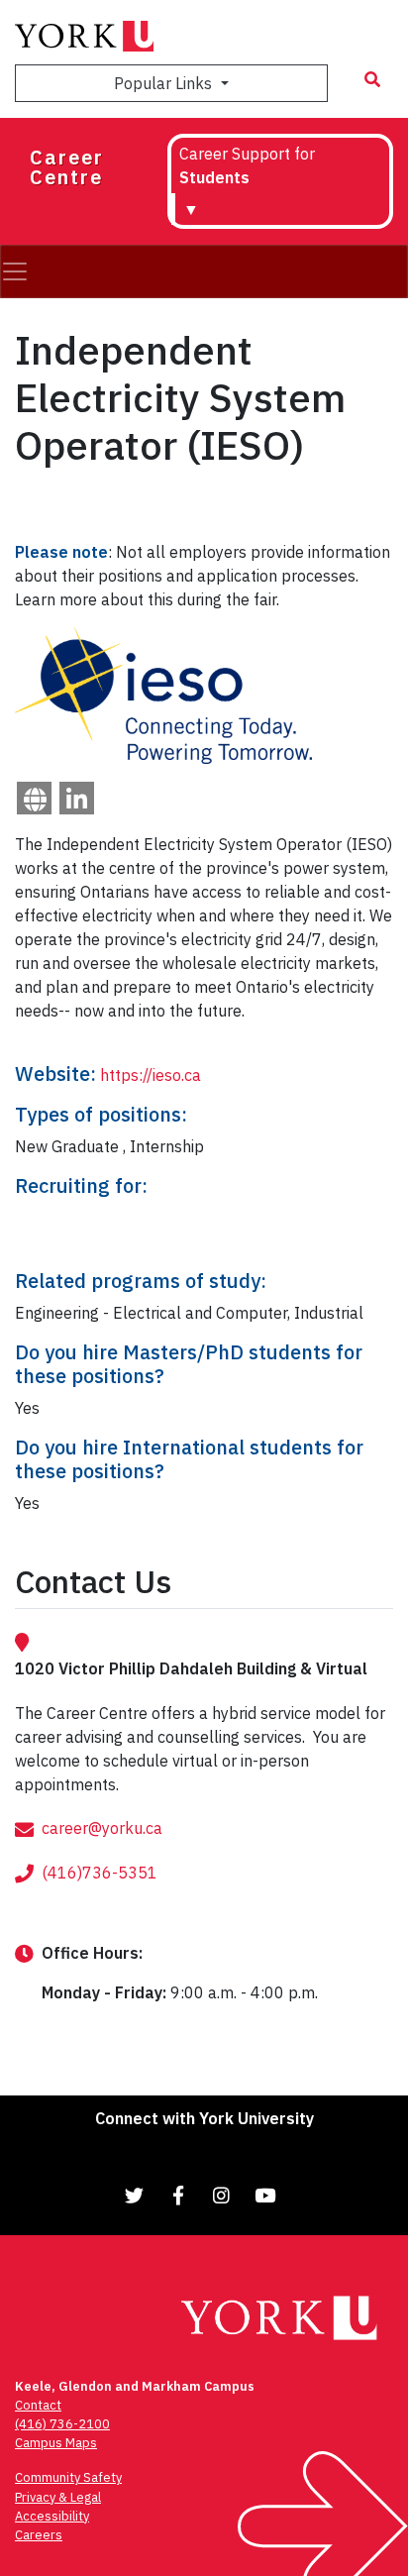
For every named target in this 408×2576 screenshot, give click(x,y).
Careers (39, 2535)
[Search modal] (372, 79)
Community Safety (68, 2477)
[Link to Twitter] (135, 2195)
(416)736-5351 (100, 1873)
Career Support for (247, 165)
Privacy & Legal (58, 2497)
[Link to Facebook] (178, 2195)
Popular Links (165, 83)
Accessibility (52, 2516)
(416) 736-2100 (62, 2424)
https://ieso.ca (151, 1075)
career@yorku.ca (102, 1828)
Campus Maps (56, 2443)
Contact (38, 2405)
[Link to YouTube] (265, 2195)
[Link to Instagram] (222, 2195)
